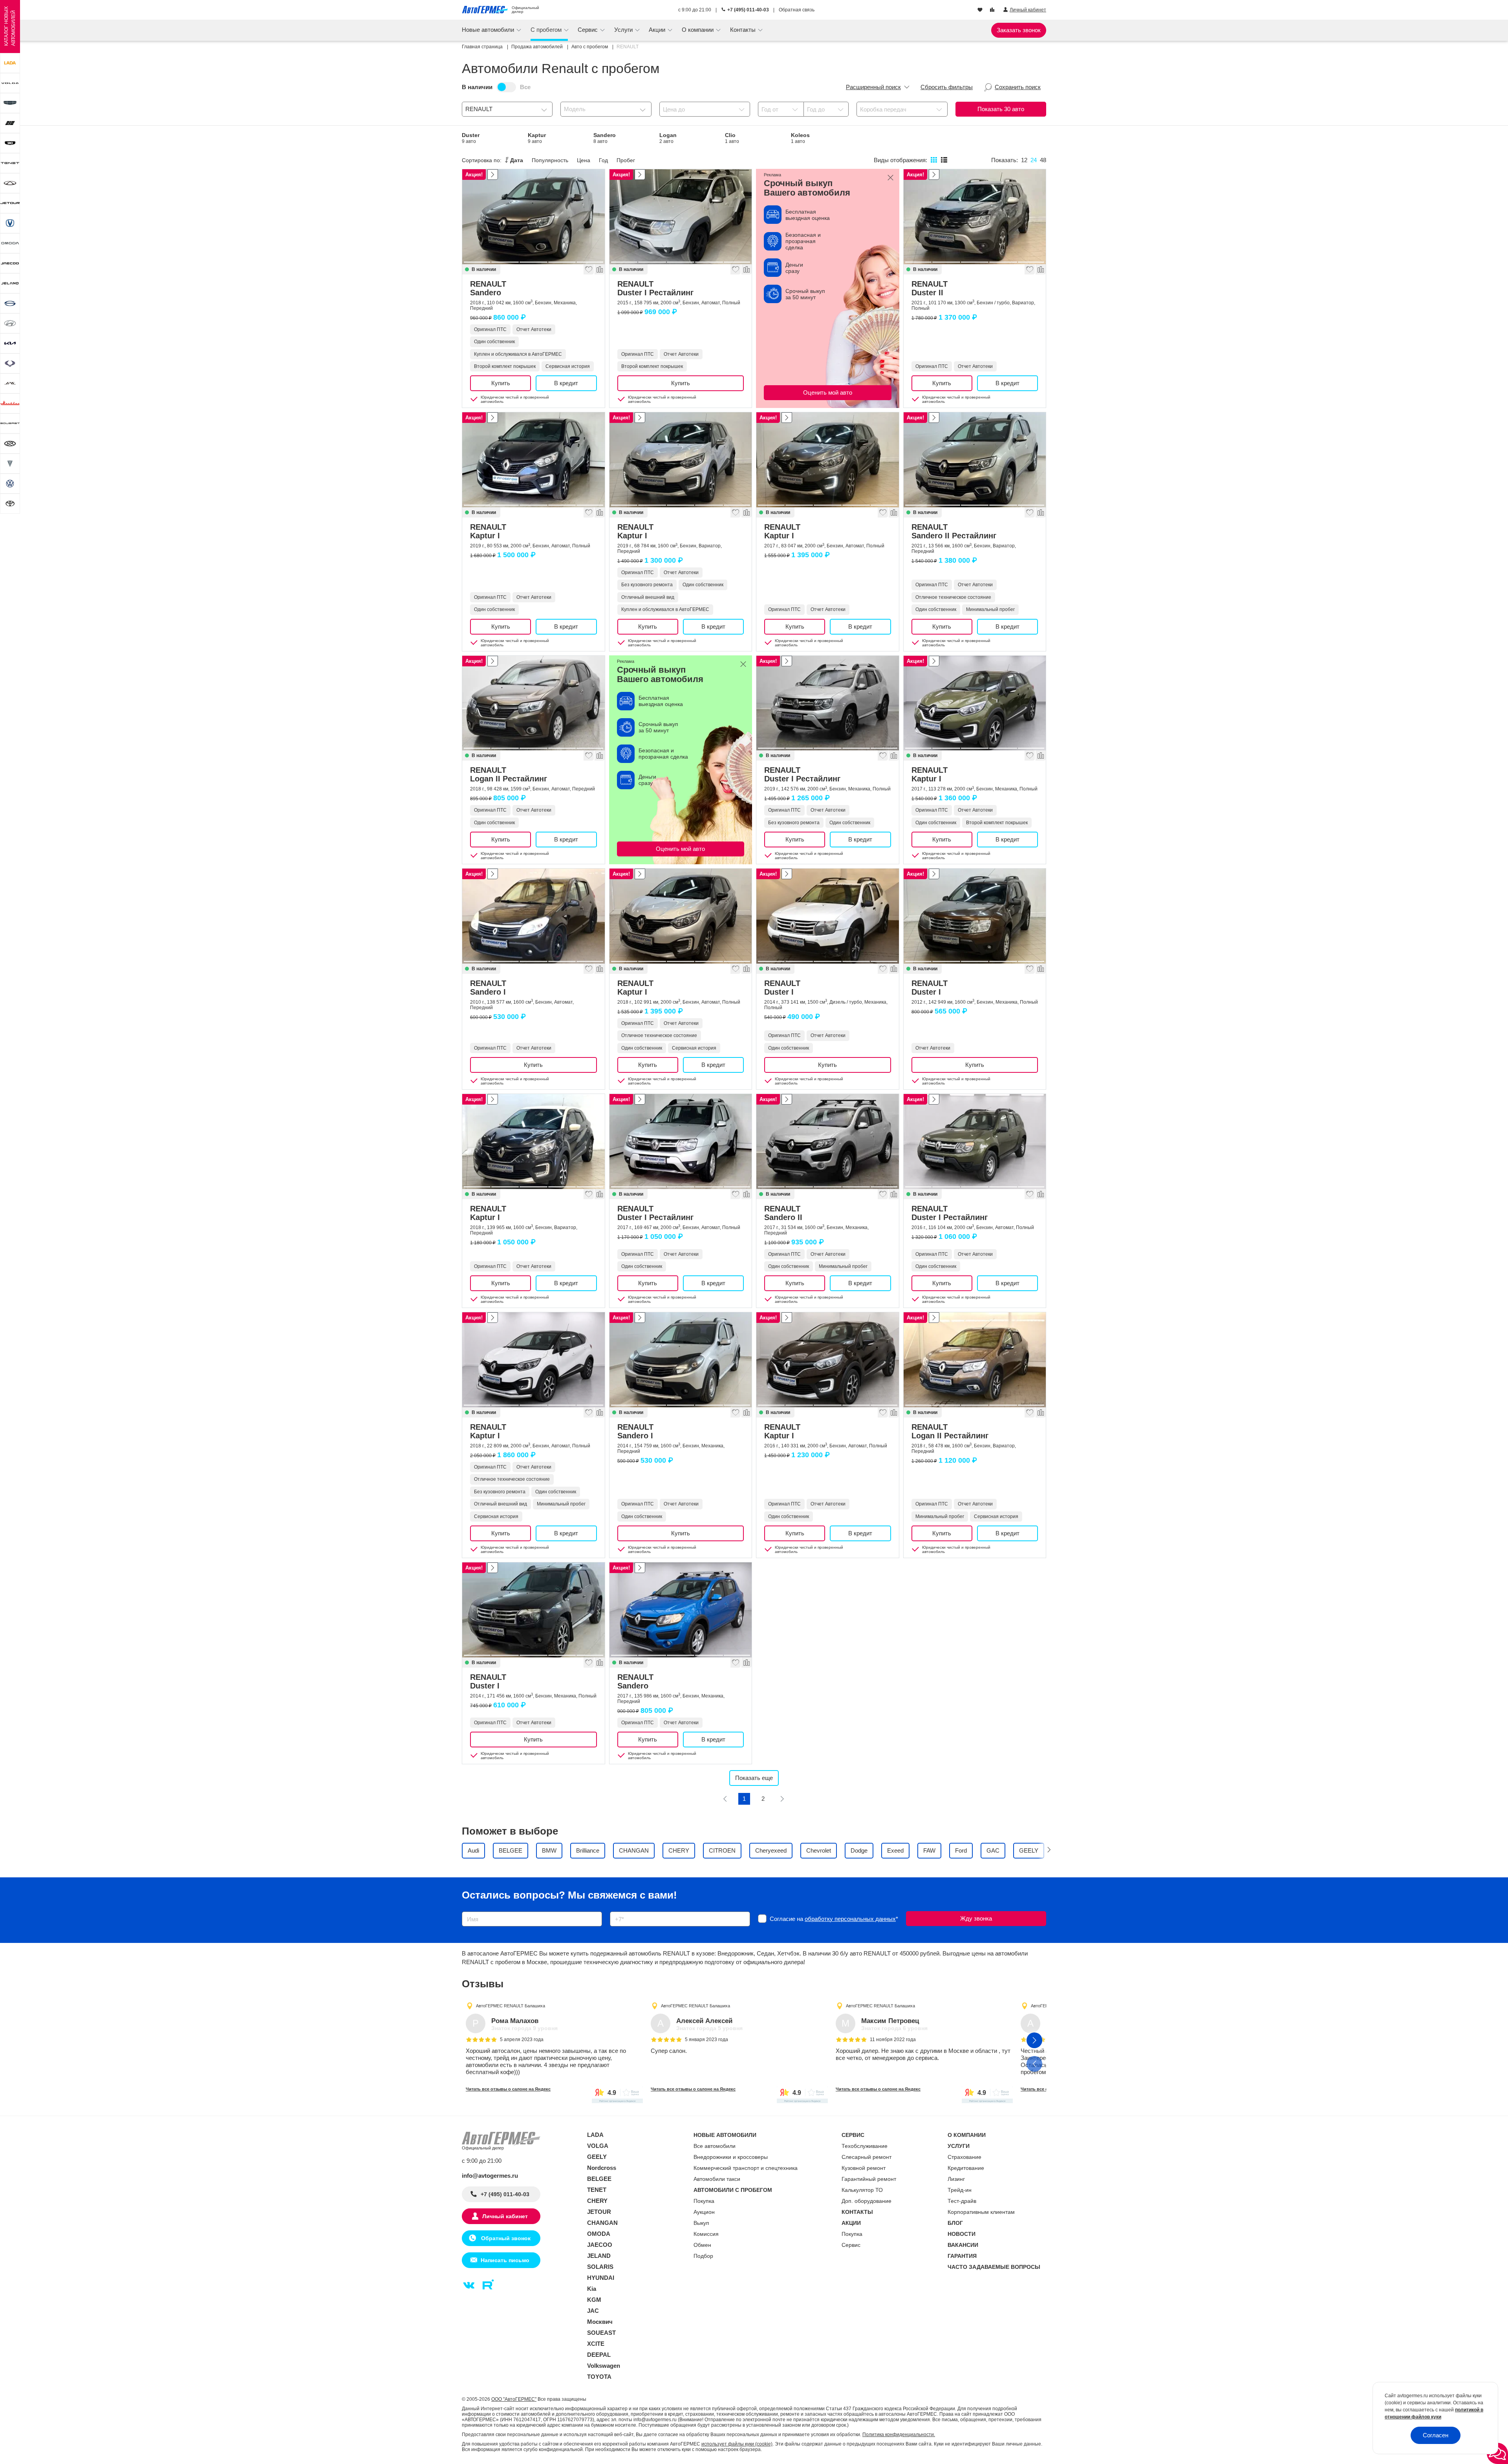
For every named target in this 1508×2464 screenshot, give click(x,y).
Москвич (600, 2322)
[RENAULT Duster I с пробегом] (828, 916)
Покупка (704, 2201)
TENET (597, 2190)
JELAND (599, 2256)
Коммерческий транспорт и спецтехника (746, 2168)
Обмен (702, 2245)
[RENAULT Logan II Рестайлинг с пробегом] (533, 703)
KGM (594, 2300)
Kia (592, 2289)
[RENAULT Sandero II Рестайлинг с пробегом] (975, 460)
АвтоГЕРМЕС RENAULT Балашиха (511, 2006)
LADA (595, 2135)
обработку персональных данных (850, 1919)
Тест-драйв (962, 2201)
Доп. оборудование (867, 2201)
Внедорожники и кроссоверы (731, 2157)
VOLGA (598, 2146)
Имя (466, 1909)
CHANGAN (602, 2223)
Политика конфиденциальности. (899, 2435)
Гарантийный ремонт (869, 2179)
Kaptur (537, 138)
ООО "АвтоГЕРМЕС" (514, 2399)
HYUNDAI (601, 2278)
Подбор (703, 2256)
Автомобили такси (717, 2179)
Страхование (964, 2157)
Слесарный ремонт (867, 2157)
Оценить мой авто (828, 392)
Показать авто (1001, 109)
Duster (471, 138)
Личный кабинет (505, 2216)
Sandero (605, 138)
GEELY (597, 2157)
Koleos (800, 138)
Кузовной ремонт (864, 2168)
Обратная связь (797, 10)
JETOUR (599, 2212)
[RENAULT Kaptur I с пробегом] (533, 460)
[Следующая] (782, 1799)
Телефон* (619, 1909)
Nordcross (602, 2168)
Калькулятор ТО (862, 2190)
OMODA (599, 2234)
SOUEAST (601, 2333)
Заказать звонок (1019, 30)
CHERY (597, 2201)
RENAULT (488, 288)
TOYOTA (599, 2377)
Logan (668, 138)
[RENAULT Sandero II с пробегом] (828, 1141)
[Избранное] (981, 10)
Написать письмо (505, 2260)
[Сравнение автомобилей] (993, 10)
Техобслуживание (865, 2146)
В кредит (566, 383)
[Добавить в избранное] (588, 269)
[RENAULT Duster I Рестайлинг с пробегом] (681, 217)
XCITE (596, 2344)
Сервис (851, 2245)
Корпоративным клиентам (981, 2212)
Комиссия (706, 2234)
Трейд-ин (960, 2190)
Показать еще (754, 1778)
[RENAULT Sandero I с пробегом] (533, 916)
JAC (593, 2311)
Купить (501, 383)
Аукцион (704, 2212)
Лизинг (956, 2179)
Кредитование (966, 2168)
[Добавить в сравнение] (599, 269)
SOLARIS (600, 2267)
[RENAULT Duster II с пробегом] (975, 217)
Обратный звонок (505, 2238)
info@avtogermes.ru (490, 2176)
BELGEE (599, 2179)
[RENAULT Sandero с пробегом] (533, 217)
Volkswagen (604, 2366)
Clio (732, 138)
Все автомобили (715, 2146)
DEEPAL (599, 2355)
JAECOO (600, 2245)
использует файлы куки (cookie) (737, 2444)
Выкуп (701, 2223)
